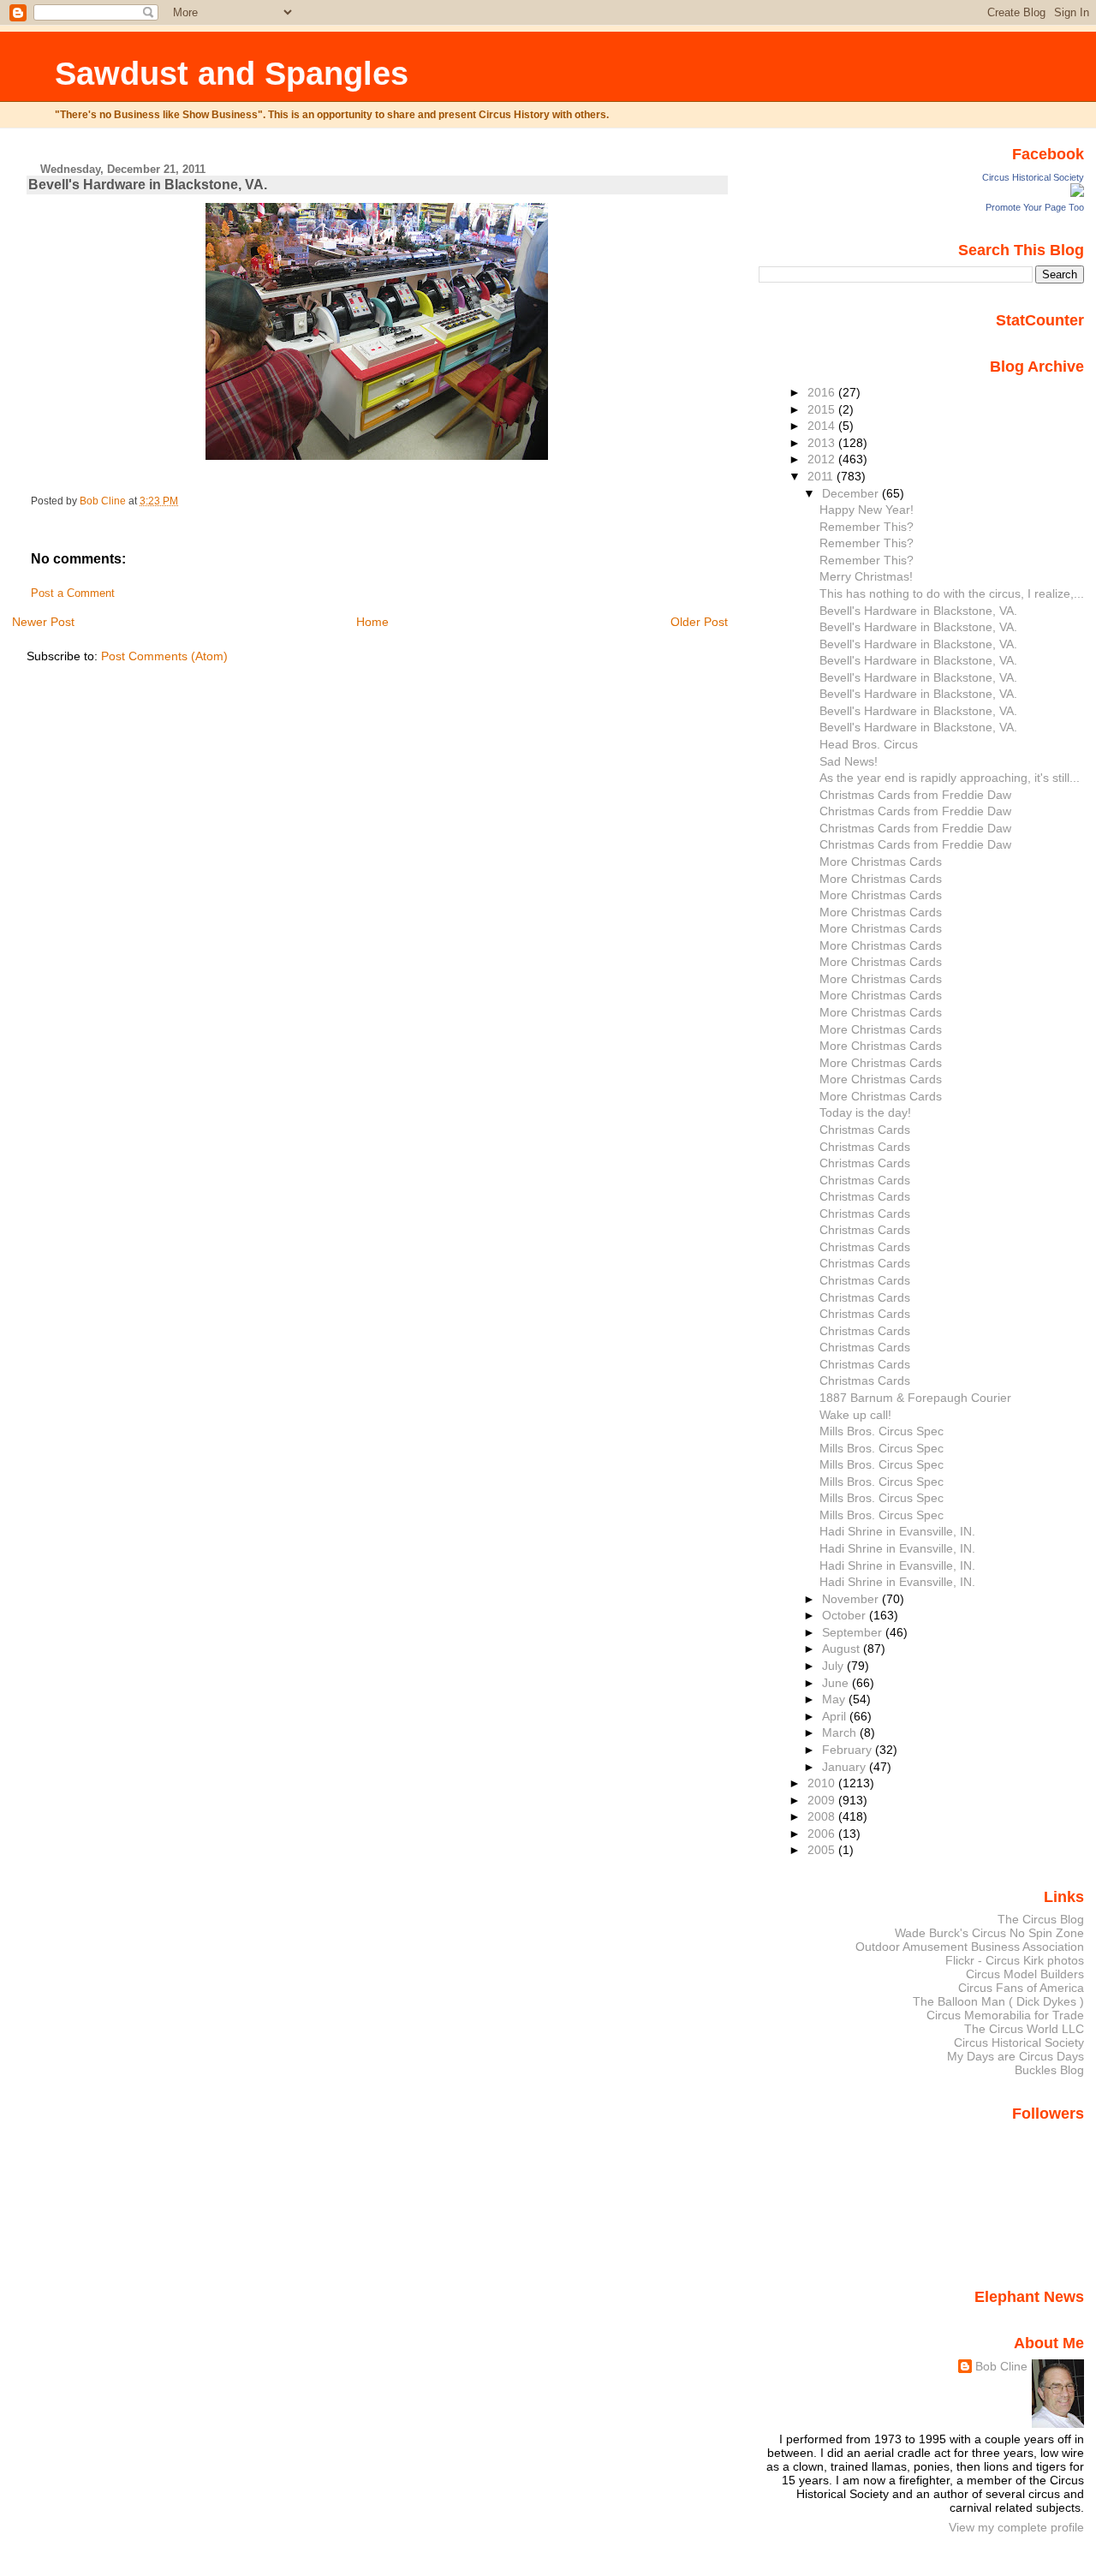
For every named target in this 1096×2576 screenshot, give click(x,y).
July (834, 1666)
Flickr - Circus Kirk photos (1015, 1960)
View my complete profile (1016, 2527)
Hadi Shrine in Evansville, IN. (897, 1531)
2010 (823, 1783)
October (846, 1615)
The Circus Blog (1041, 1919)
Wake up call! (855, 1415)
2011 (822, 476)
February (849, 1750)
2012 (823, 459)
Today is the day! (865, 1112)
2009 (823, 1800)
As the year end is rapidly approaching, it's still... (950, 778)
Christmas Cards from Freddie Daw (915, 795)
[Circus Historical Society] (1077, 193)
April (836, 1716)
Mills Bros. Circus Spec (882, 1431)
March (841, 1732)
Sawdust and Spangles (232, 73)
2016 (823, 392)
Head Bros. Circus (869, 744)
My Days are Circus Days (1016, 2056)
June (837, 1683)
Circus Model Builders (1025, 1974)
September (854, 1632)
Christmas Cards (865, 1130)
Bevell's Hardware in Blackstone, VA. (918, 611)
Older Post (699, 622)
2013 (823, 443)
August (843, 1649)
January (846, 1767)
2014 (823, 426)
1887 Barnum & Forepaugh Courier (915, 1398)
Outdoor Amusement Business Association (970, 1947)
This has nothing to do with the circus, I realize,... (952, 593)
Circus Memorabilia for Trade (1005, 2015)
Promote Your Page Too (1035, 207)
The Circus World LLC (1024, 2029)
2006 (823, 1834)
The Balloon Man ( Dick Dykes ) (998, 2001)
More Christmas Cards (881, 862)
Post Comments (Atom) (164, 656)
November (852, 1599)
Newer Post (43, 622)
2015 (823, 409)
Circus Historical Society (1033, 177)
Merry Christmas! (866, 576)
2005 (823, 1850)
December (852, 493)
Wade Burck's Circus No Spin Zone (989, 1933)
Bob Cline (1001, 2366)
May (835, 1699)
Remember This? (867, 527)
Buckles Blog (1049, 2070)
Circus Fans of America (1021, 1988)
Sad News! (849, 761)
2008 (823, 1816)
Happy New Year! (867, 510)
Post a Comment (73, 593)
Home (372, 622)
